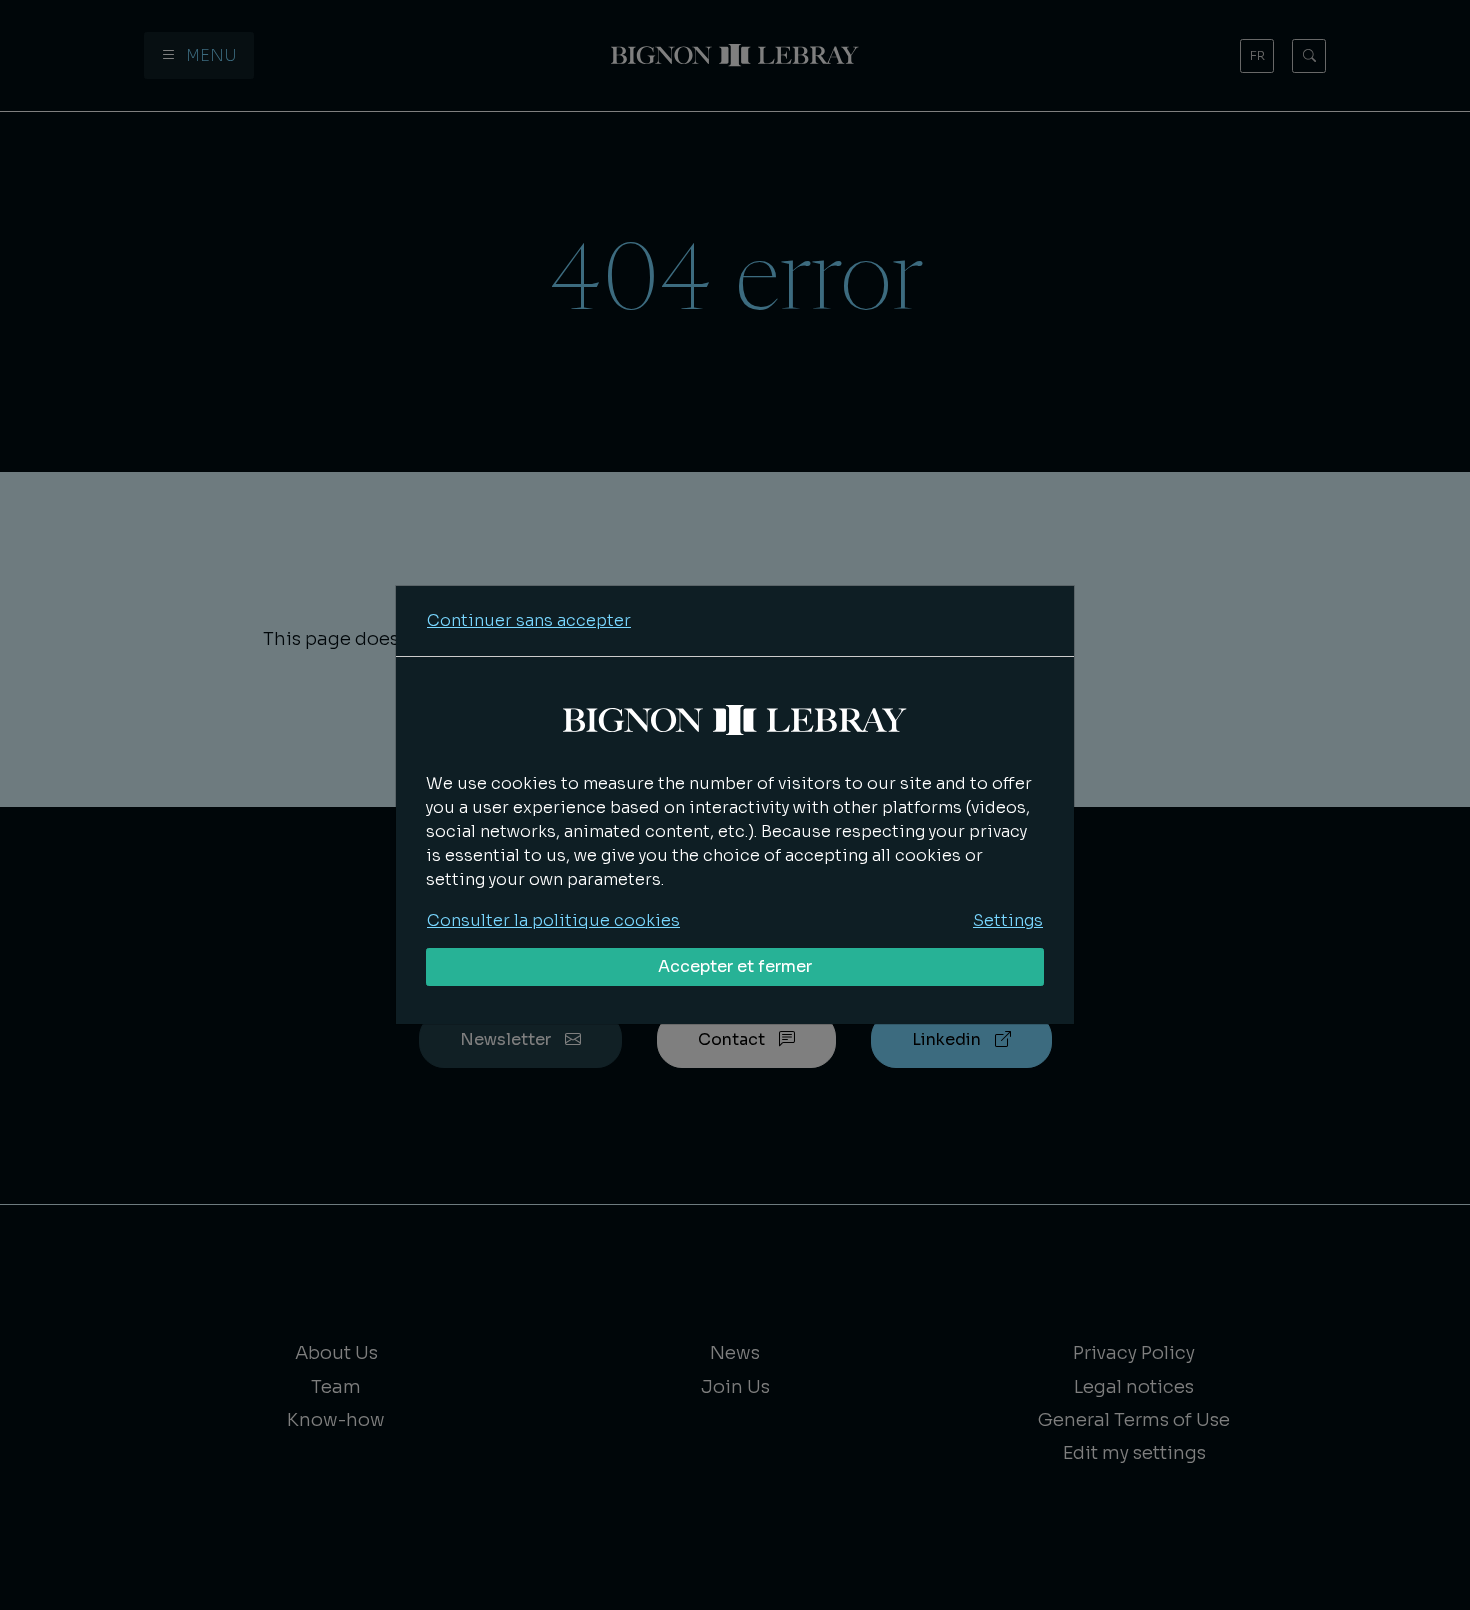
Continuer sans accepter (529, 620)
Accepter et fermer (735, 966)
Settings (1008, 920)
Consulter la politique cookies (553, 920)
